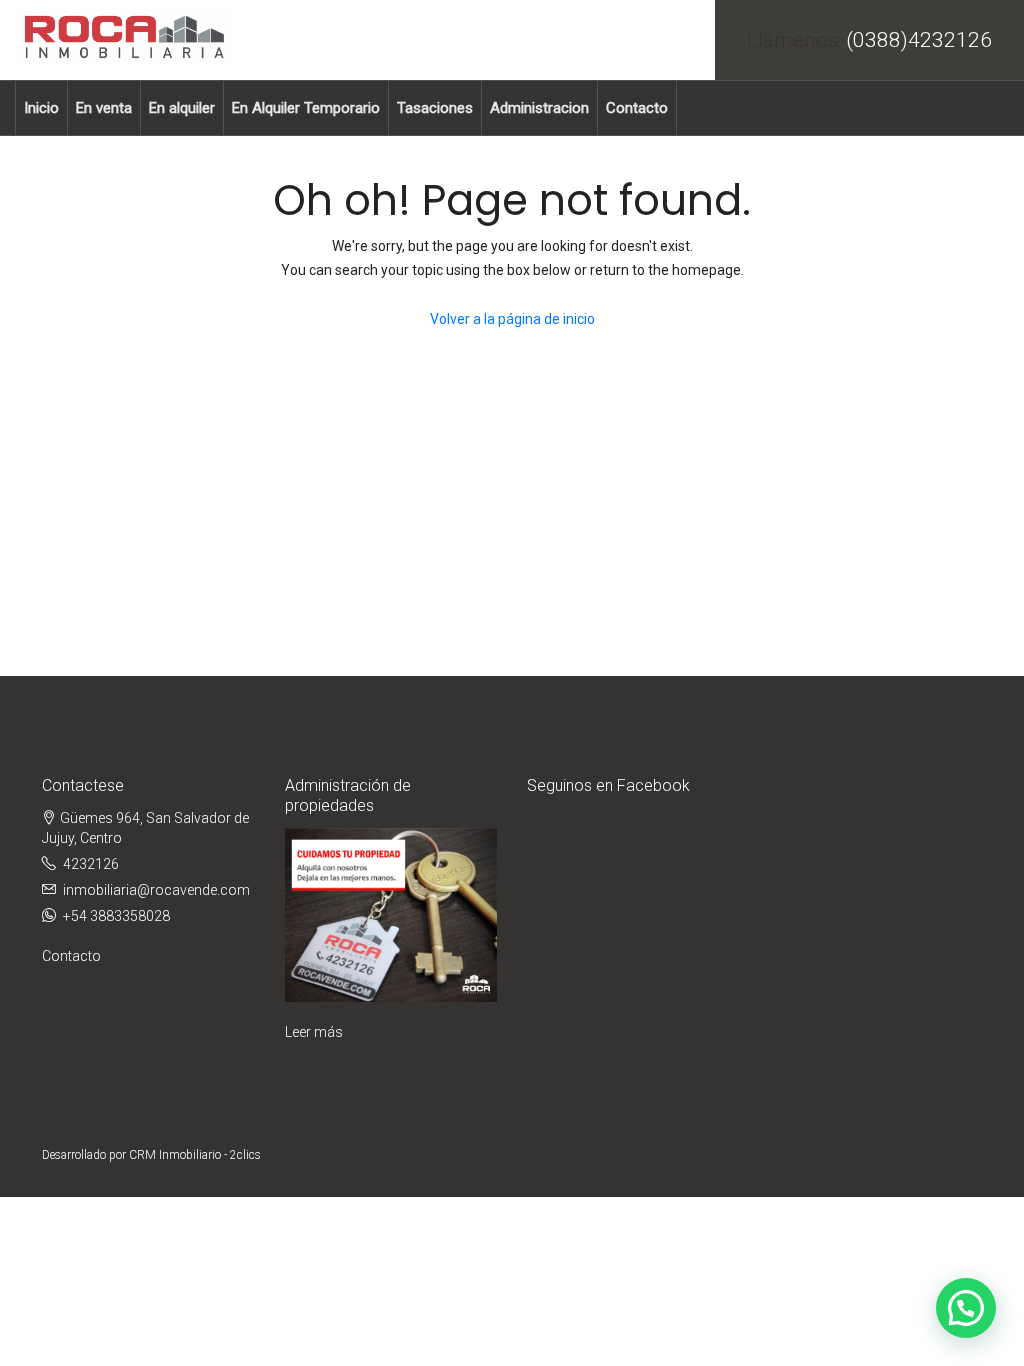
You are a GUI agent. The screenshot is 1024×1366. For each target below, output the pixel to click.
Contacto (637, 108)
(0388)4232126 (919, 40)
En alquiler (182, 108)
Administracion (539, 108)
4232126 (91, 864)
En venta (104, 108)
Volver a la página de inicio (512, 319)
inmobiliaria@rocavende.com (156, 890)
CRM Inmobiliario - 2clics (195, 1155)
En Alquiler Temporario (306, 108)
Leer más (314, 1032)
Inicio (41, 108)
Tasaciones (435, 108)
